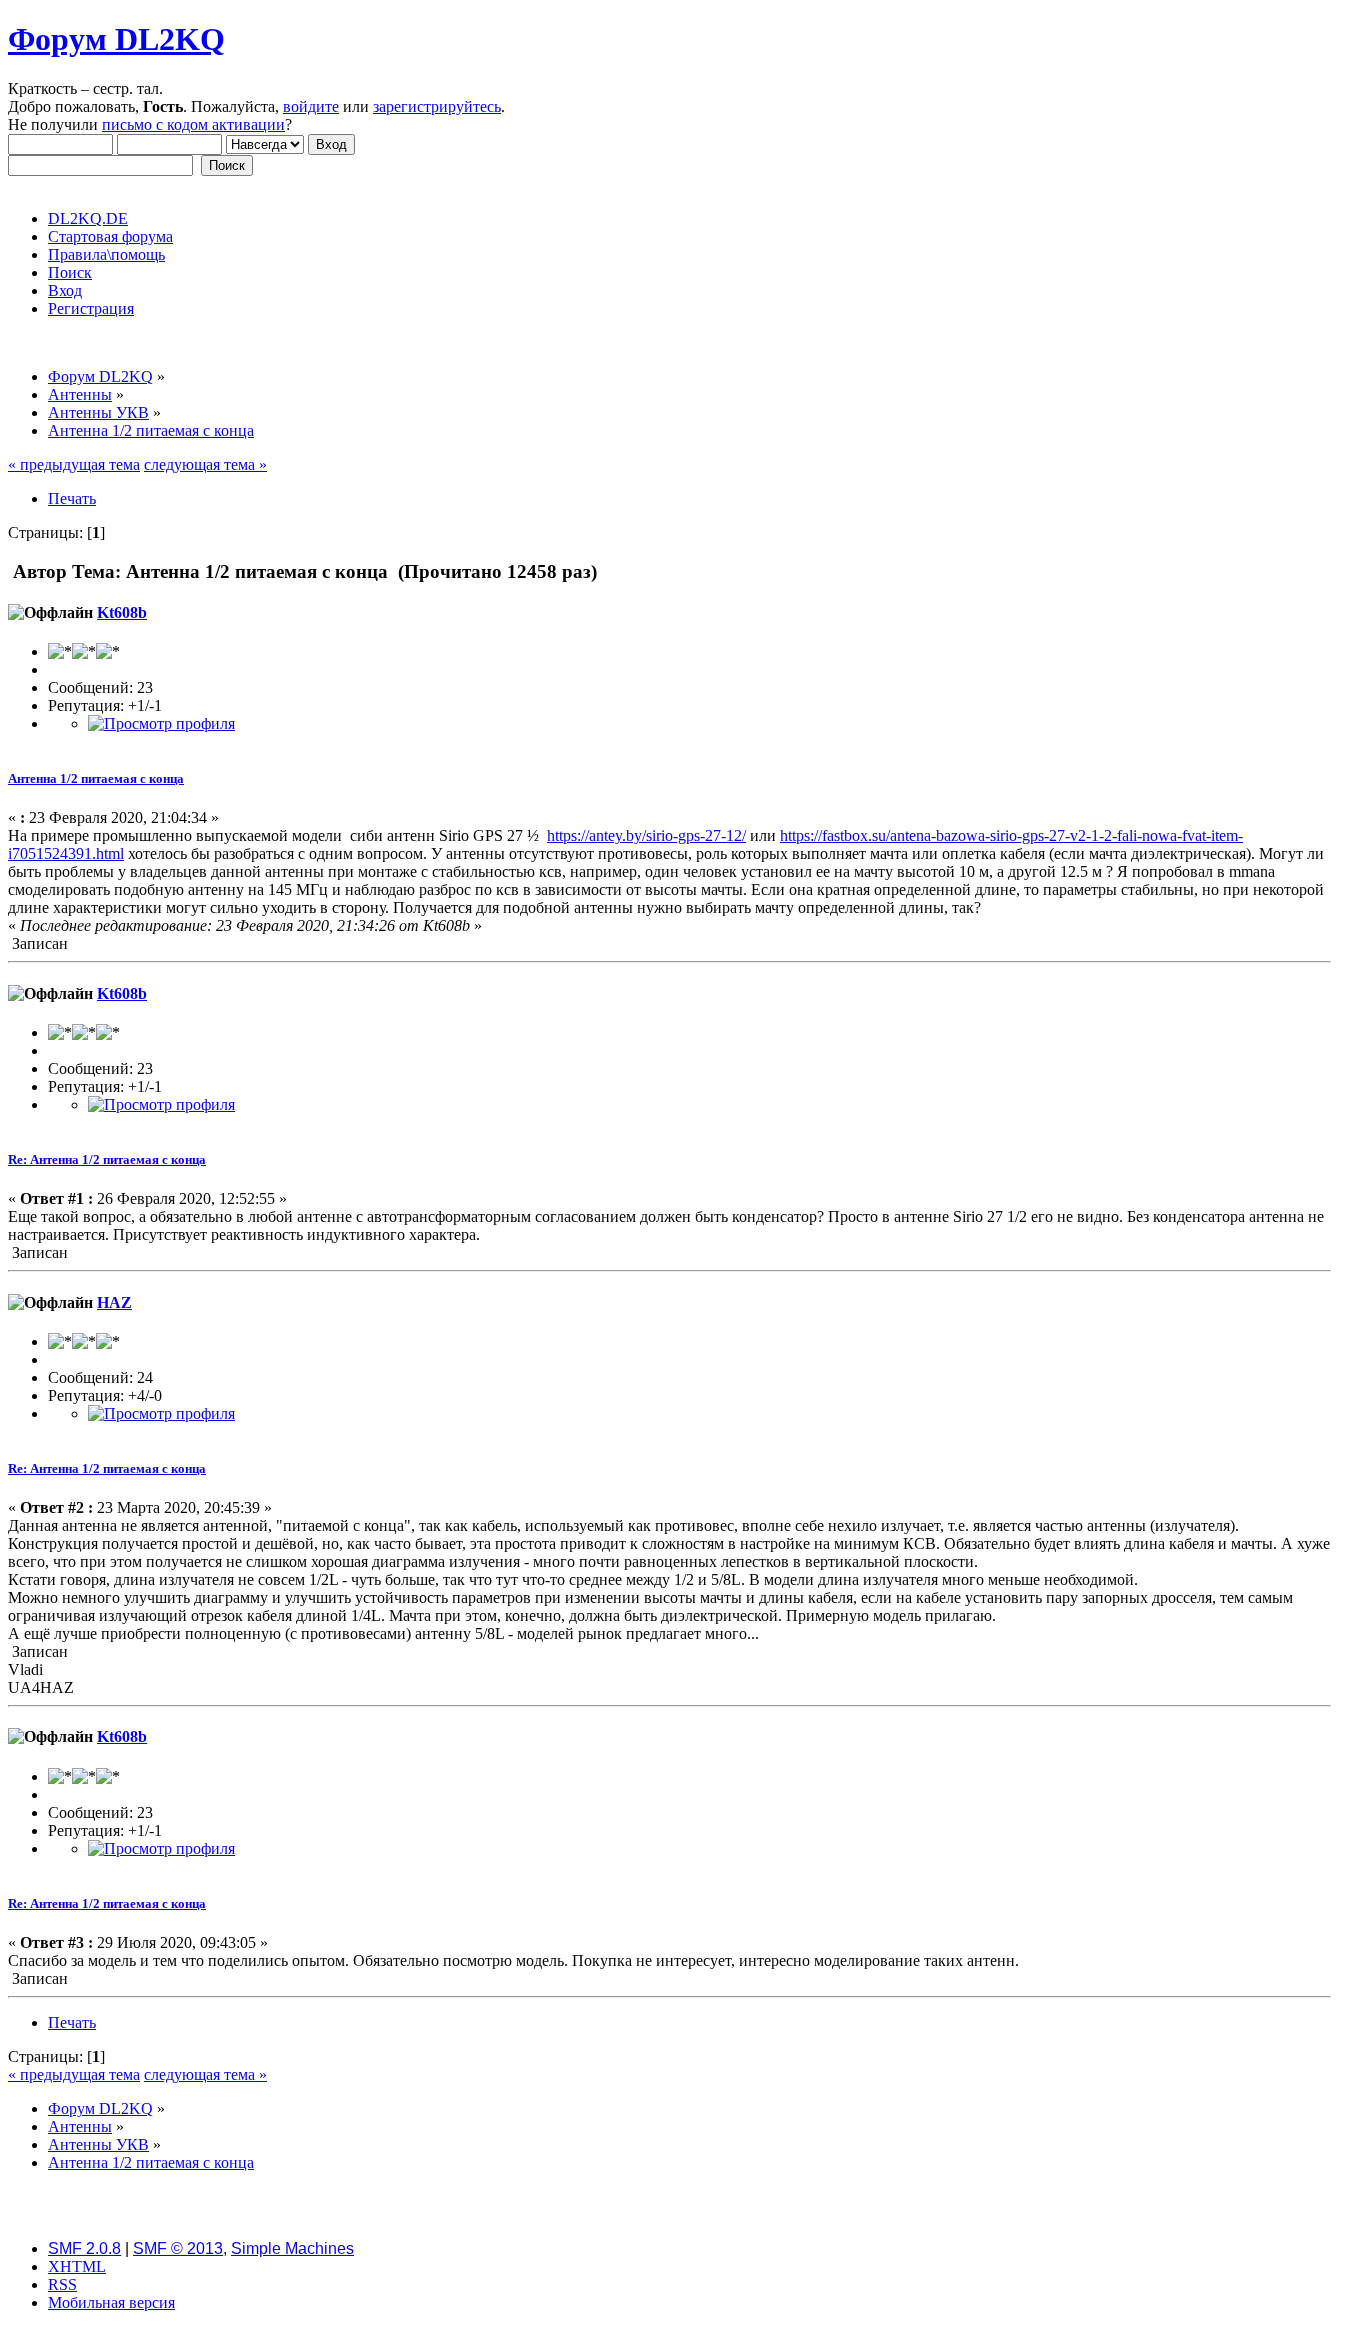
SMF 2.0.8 (84, 2248)
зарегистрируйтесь (437, 106)
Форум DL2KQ (116, 39)
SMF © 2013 (178, 2248)
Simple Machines (292, 2248)
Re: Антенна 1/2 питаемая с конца (107, 1159)
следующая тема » (205, 464)
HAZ (114, 1302)
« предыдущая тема (74, 464)
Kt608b (122, 612)
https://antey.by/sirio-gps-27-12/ (646, 835)
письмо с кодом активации (193, 124)
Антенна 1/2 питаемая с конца (96, 778)
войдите (311, 106)
